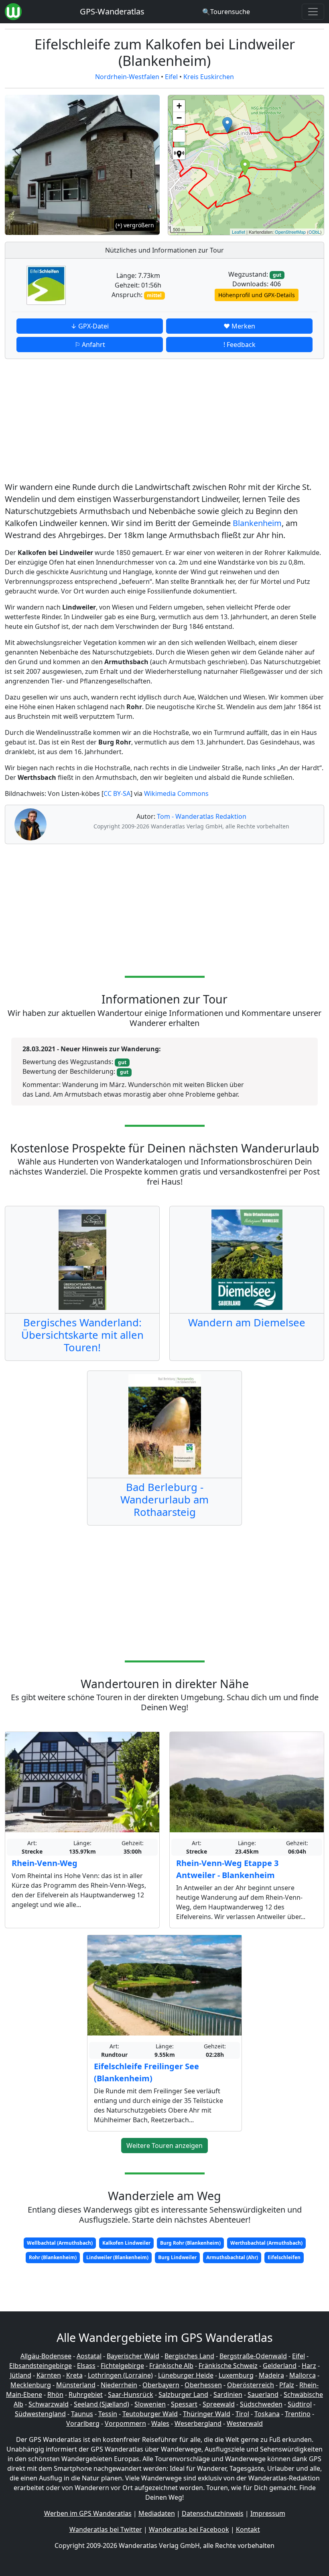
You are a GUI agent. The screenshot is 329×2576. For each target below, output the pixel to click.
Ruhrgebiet (86, 2394)
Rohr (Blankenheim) (53, 2257)
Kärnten (49, 2375)
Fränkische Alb (171, 2366)
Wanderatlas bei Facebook (189, 2529)
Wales (160, 2423)
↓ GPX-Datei (90, 326)
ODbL (314, 232)
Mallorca (303, 2375)
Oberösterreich (251, 2385)
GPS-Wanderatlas (112, 11)
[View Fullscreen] (179, 136)
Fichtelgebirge (122, 2366)
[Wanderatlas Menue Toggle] (313, 12)
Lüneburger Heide (186, 2375)
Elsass (86, 2366)
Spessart (184, 2404)
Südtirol (300, 2404)
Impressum (268, 2513)
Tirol (242, 2414)
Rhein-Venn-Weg (45, 1863)
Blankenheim (257, 523)
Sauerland (263, 2394)
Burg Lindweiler (177, 2257)
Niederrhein (119, 2385)
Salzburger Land (183, 2394)
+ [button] (179, 106)
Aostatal (89, 2356)
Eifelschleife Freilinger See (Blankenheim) (146, 2072)
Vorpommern (125, 2423)
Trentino (298, 2414)
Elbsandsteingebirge (41, 2366)
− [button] (179, 118)
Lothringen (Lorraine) (120, 2375)
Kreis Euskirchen (209, 77)
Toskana (267, 2414)
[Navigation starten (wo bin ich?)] (179, 153)
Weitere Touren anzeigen (164, 2146)
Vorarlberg (83, 2423)
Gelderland (280, 2366)
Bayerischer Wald (133, 2356)
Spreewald (219, 2404)
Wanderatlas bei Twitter (106, 2529)
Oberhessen (203, 2385)
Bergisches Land (189, 2356)
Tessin (108, 2414)
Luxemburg (236, 2375)
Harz (309, 2366)
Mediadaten (157, 2513)
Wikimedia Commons (176, 793)
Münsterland (76, 2385)
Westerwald (245, 2423)
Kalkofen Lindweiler (126, 2243)
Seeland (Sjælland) (102, 2404)
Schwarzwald (49, 2404)
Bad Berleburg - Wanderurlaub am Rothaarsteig (164, 1500)
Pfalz (287, 2385)
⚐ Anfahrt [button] (90, 345)
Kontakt (248, 2529)
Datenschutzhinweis (213, 2513)
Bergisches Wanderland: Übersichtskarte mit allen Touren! (82, 1335)
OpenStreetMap (290, 232)
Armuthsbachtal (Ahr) (232, 2257)
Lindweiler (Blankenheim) (117, 2257)
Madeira (271, 2375)
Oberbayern (161, 2385)
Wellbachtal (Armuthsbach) (60, 2243)
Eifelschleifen (284, 2257)
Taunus (82, 2414)
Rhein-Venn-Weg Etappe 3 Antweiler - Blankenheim (227, 1869)
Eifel (171, 77)
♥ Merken (239, 326)
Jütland (21, 2375)
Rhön (55, 2394)
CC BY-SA (117, 793)
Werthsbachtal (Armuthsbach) (266, 2243)
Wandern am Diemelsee (247, 1323)
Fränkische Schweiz (228, 2366)
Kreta (74, 2375)
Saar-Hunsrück (131, 2394)
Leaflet (239, 232)
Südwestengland (40, 2414)
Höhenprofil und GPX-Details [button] (257, 295)
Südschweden (261, 2404)
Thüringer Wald (207, 2414)
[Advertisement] (164, 422)
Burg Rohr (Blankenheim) (190, 2243)
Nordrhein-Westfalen (127, 77)
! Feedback (240, 345)
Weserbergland (198, 2423)
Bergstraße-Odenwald (253, 2356)
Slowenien (150, 2404)
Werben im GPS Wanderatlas (88, 2513)
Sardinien (228, 2394)
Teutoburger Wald (150, 2414)
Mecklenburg (31, 2385)
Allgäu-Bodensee (46, 2356)
